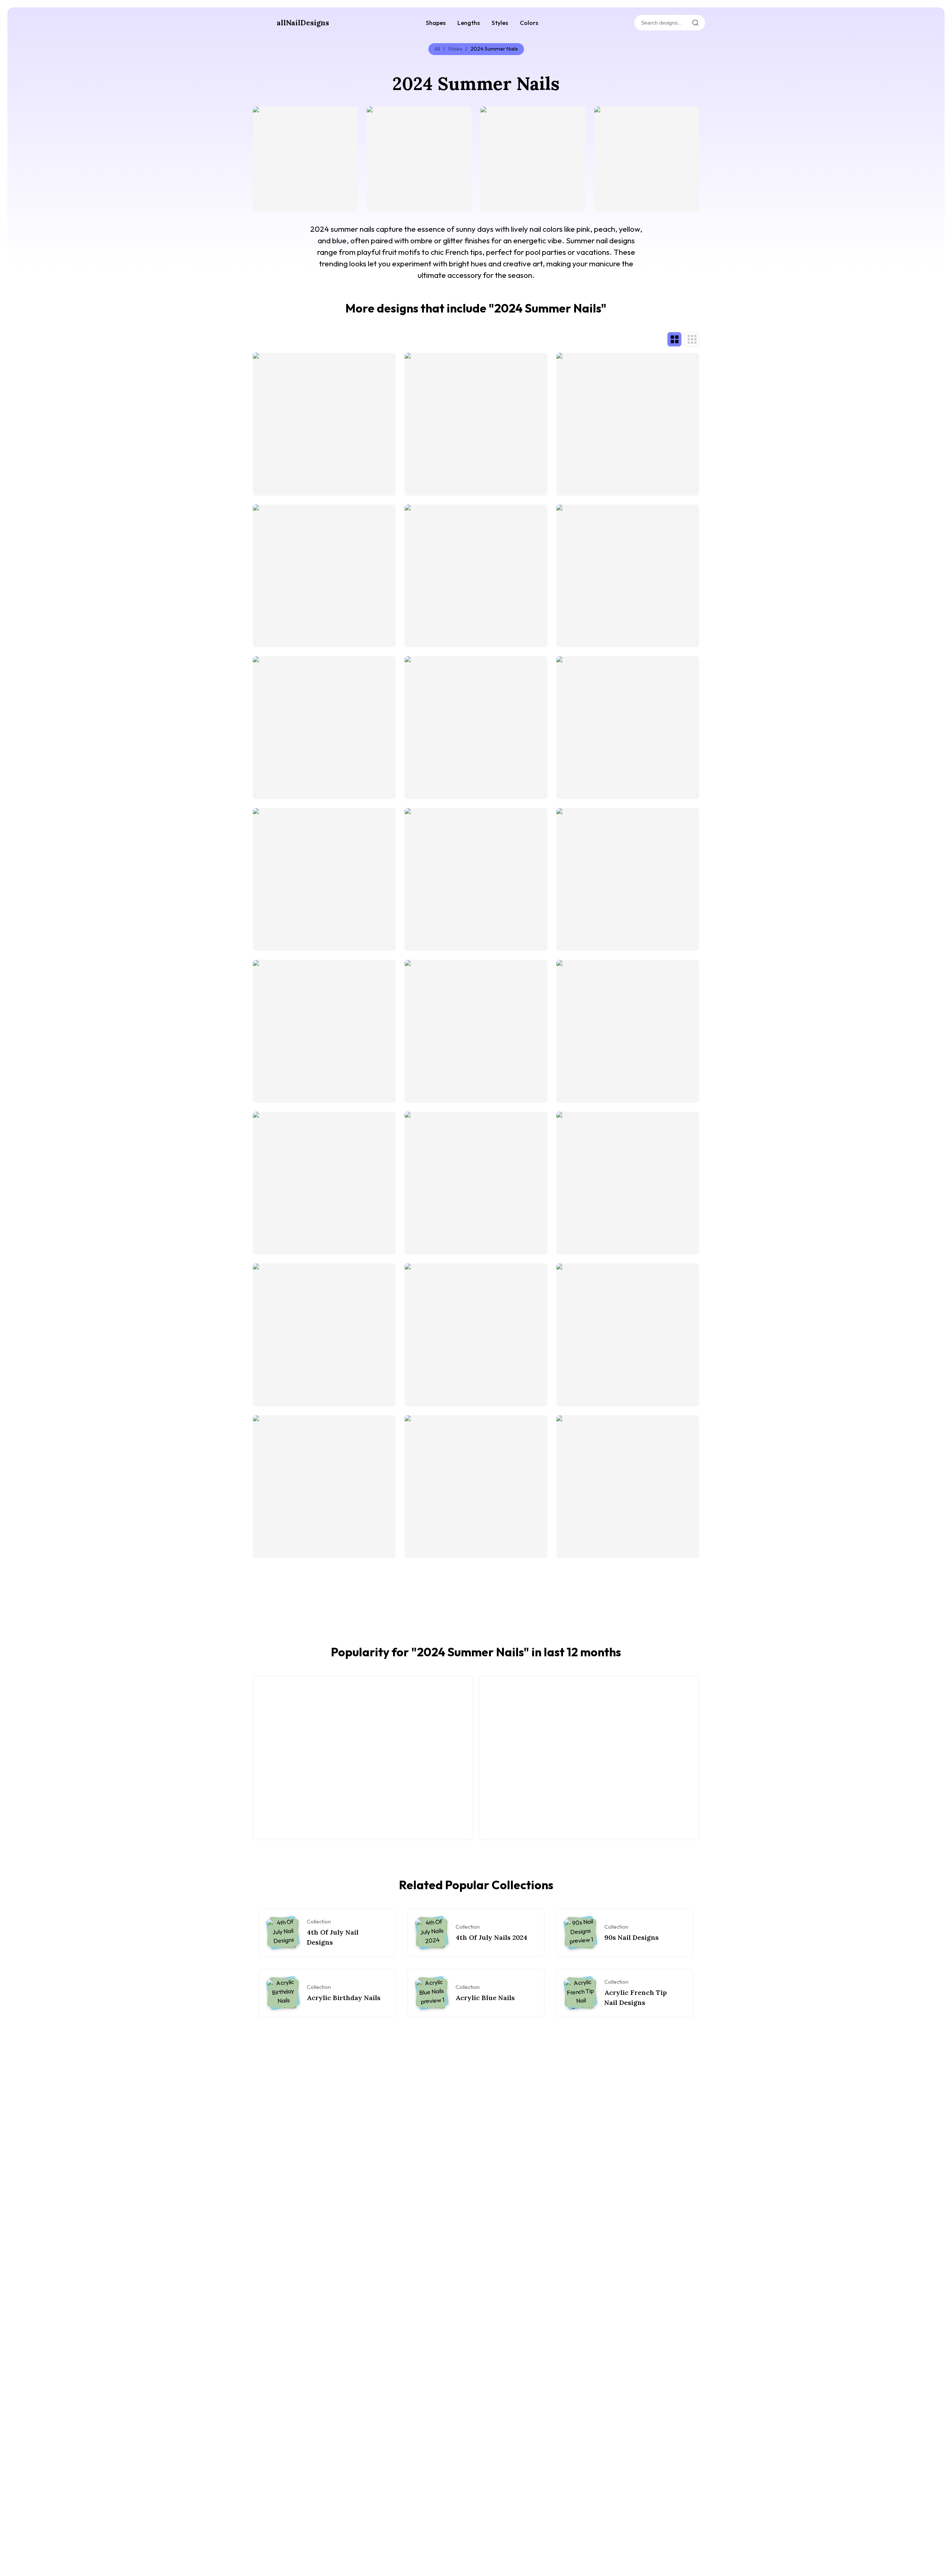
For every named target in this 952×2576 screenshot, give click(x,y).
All (437, 49)
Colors (529, 23)
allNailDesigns (303, 23)
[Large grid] (674, 339)
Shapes (436, 23)
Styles (500, 23)
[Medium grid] (692, 339)
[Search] (695, 23)
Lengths (469, 23)
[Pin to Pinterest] (263, 116)
